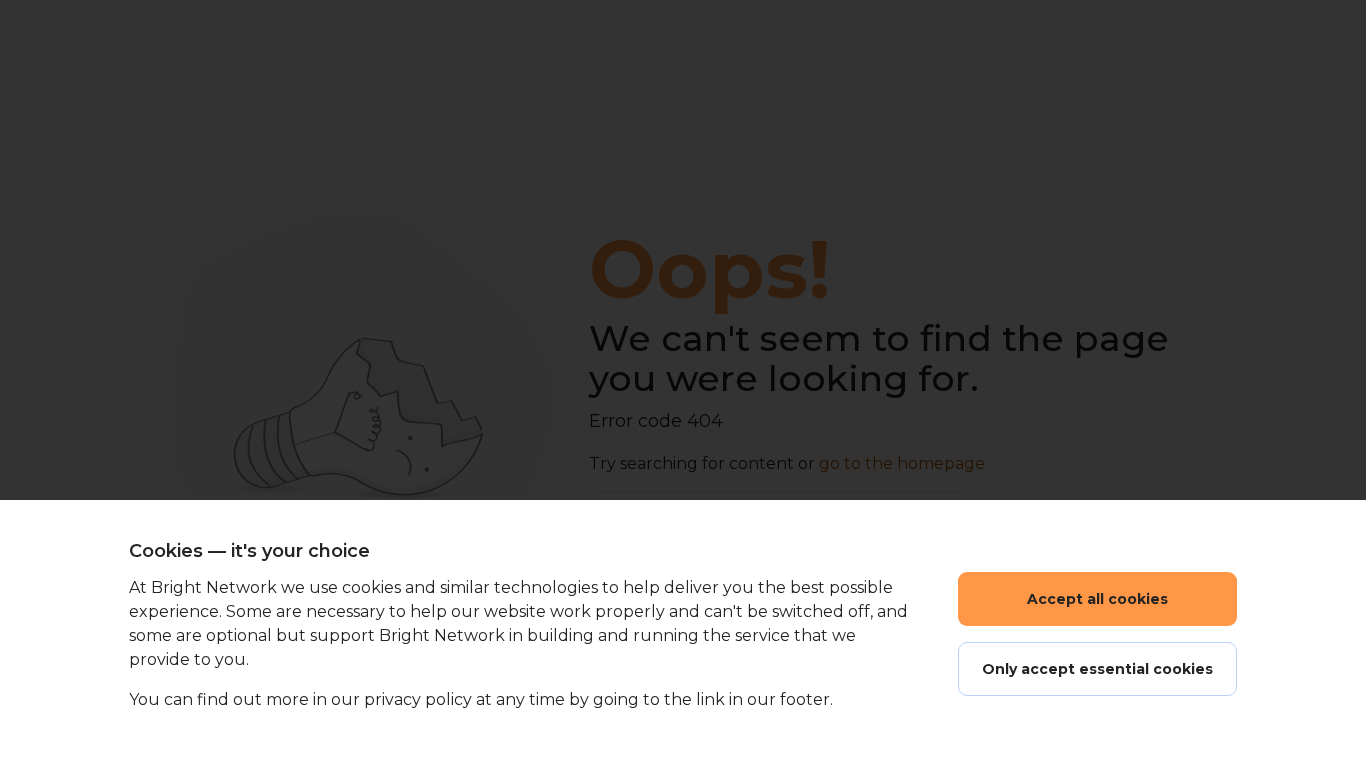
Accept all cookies (1097, 599)
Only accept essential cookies (1097, 669)
